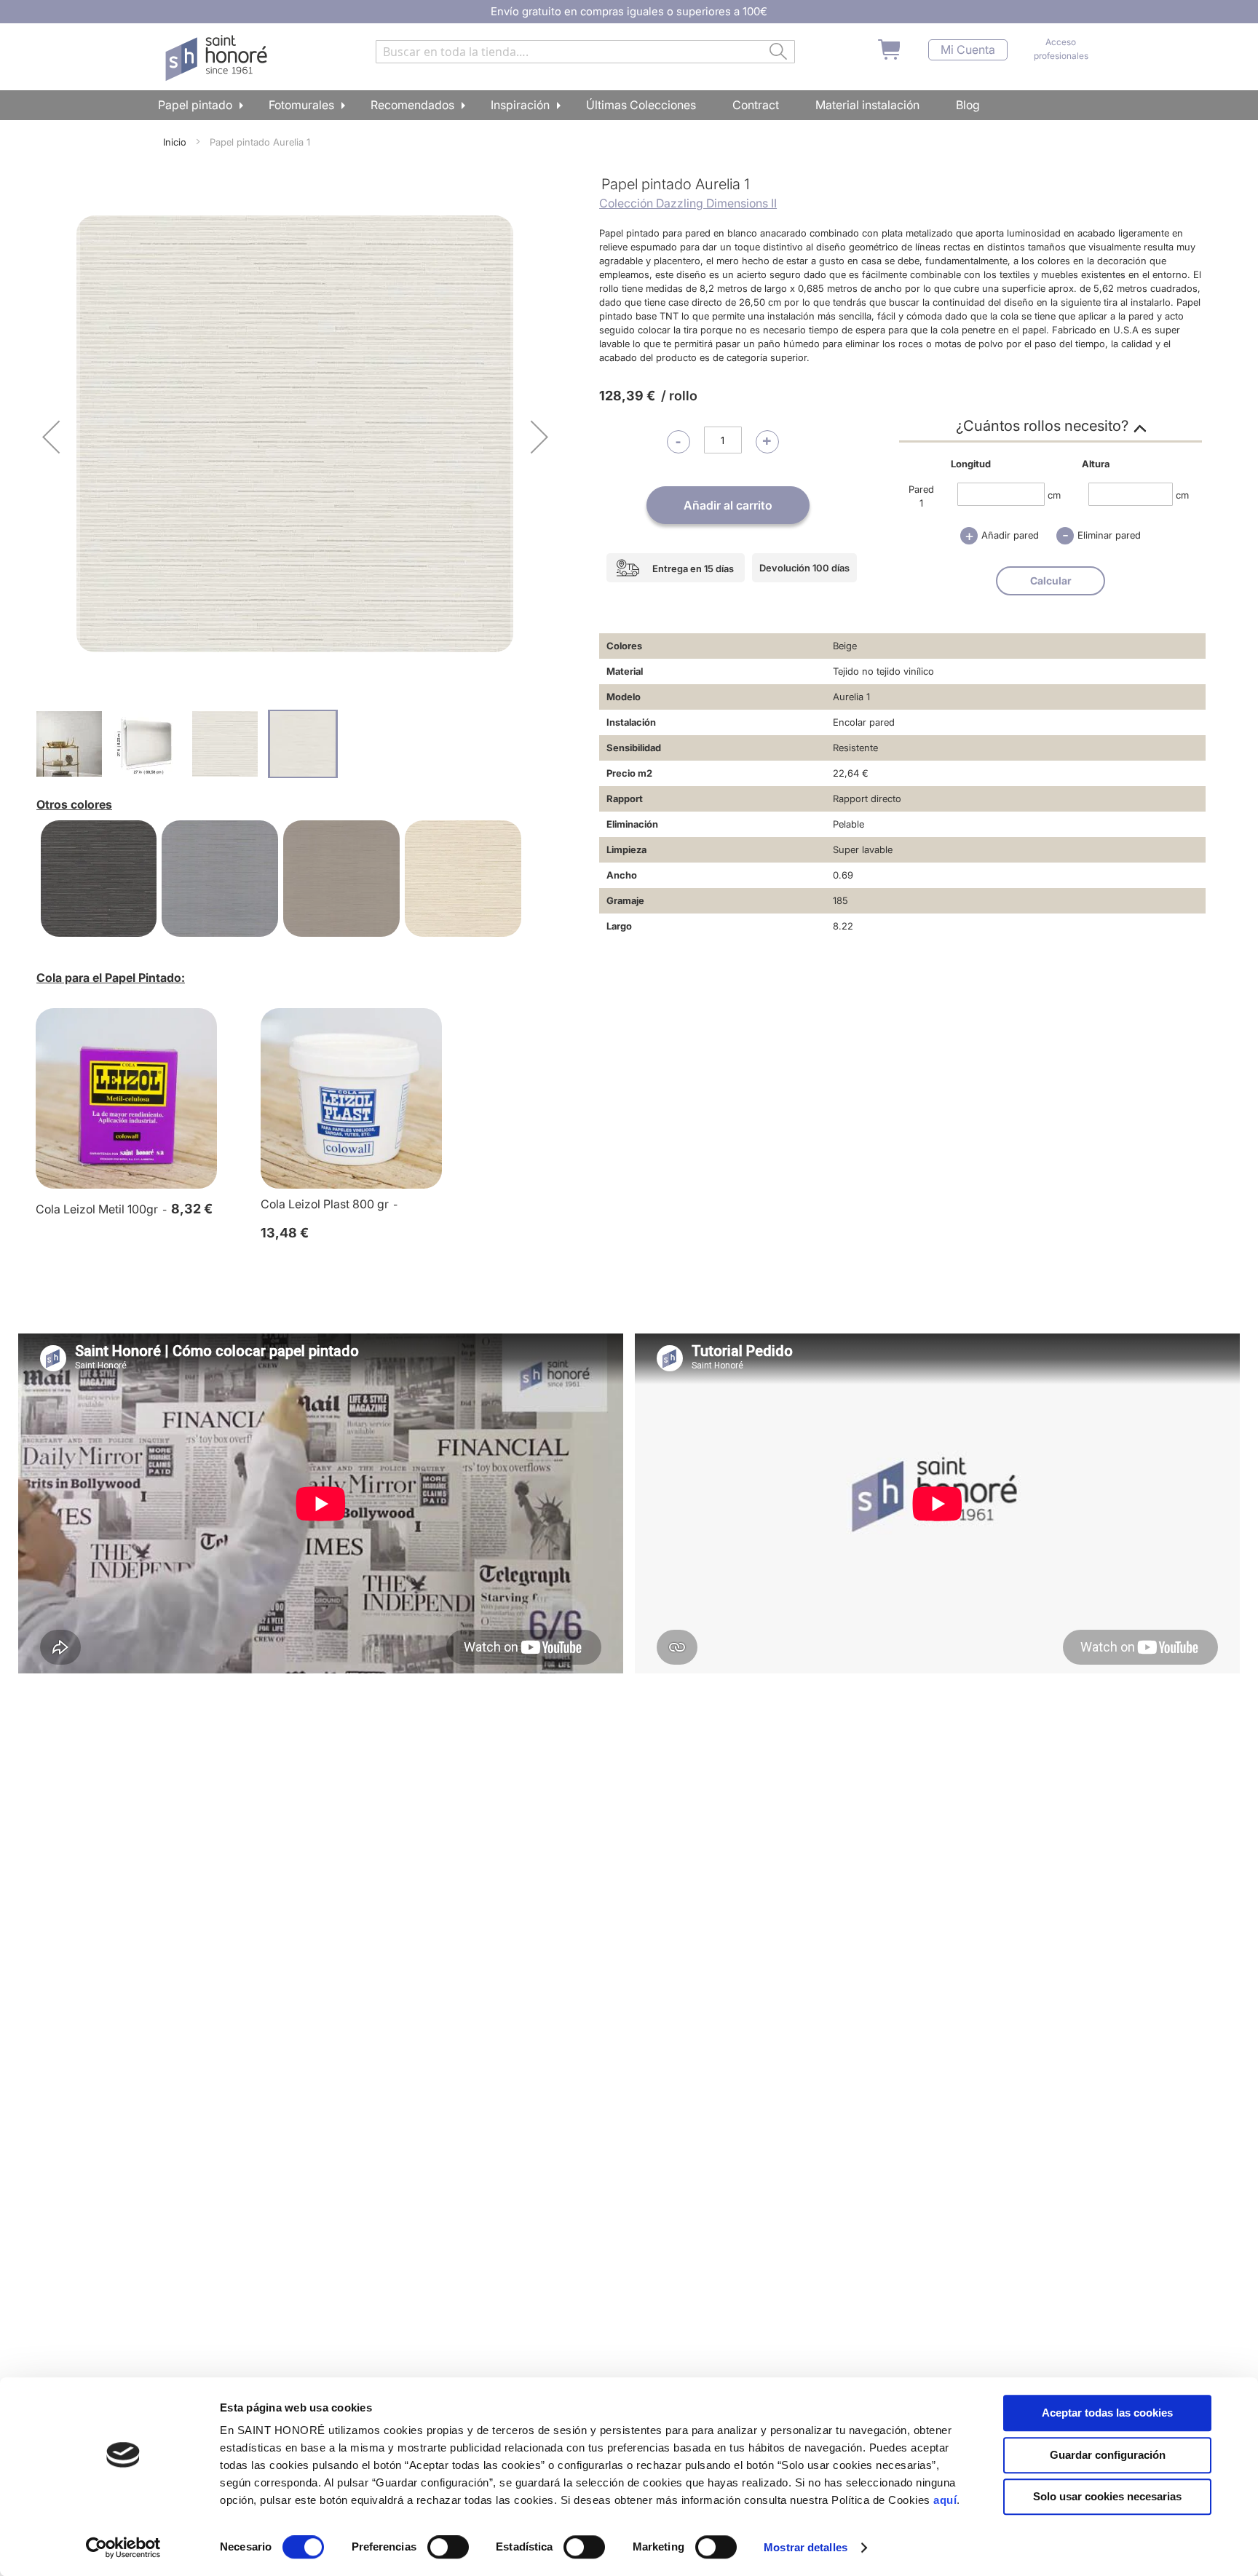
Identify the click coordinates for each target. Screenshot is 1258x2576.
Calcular (1051, 580)
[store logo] (218, 58)
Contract (756, 105)
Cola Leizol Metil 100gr (97, 1209)
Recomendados (412, 105)
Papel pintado (195, 105)
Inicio (175, 142)
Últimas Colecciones (641, 105)
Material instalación (867, 105)
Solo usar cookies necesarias (1107, 2496)
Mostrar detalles (806, 2547)
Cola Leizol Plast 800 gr (325, 1204)
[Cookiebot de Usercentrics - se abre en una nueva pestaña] (123, 2548)
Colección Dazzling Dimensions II (688, 203)
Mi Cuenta (968, 50)
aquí (945, 2500)
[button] (51, 436)
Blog (968, 105)
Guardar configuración (1108, 2455)
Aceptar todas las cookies (1107, 2413)
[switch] (448, 2548)
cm (1054, 494)
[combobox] (585, 52)
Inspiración (520, 105)
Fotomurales (301, 105)
